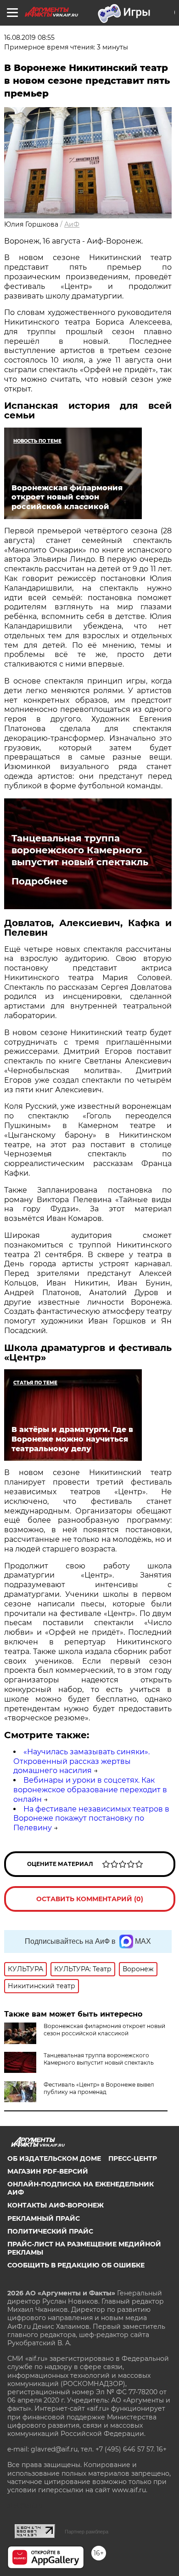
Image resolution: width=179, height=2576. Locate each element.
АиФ (72, 224)
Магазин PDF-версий (48, 2171)
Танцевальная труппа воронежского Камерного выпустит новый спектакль (80, 850)
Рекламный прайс (44, 2218)
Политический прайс (50, 2231)
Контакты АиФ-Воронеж (56, 2205)
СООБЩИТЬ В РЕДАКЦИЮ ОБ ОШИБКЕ (76, 2265)
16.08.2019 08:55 (29, 38)
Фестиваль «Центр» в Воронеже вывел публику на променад (99, 2088)
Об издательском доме (54, 2158)
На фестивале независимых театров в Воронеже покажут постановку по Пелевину (91, 1819)
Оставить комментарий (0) (90, 1899)
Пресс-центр (133, 2158)
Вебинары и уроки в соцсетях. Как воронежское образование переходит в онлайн (90, 1790)
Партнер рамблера (87, 2532)
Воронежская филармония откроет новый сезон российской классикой (104, 2030)
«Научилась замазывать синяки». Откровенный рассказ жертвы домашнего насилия (81, 1761)
